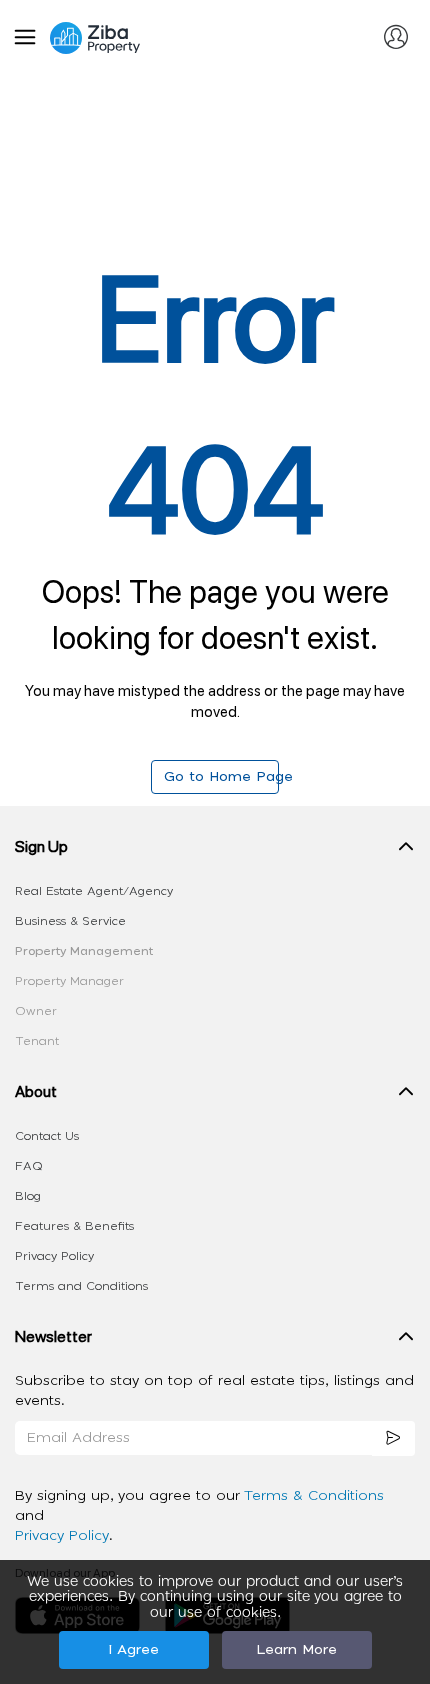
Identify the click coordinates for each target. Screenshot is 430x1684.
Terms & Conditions (314, 1496)
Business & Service (70, 921)
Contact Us (47, 1136)
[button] (215, 851)
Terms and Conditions (81, 1286)
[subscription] (394, 1438)
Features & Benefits (74, 1226)
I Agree (133, 1650)
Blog (28, 1196)
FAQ (29, 1166)
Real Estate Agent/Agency (94, 891)
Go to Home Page (221, 777)
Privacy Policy (54, 1256)
